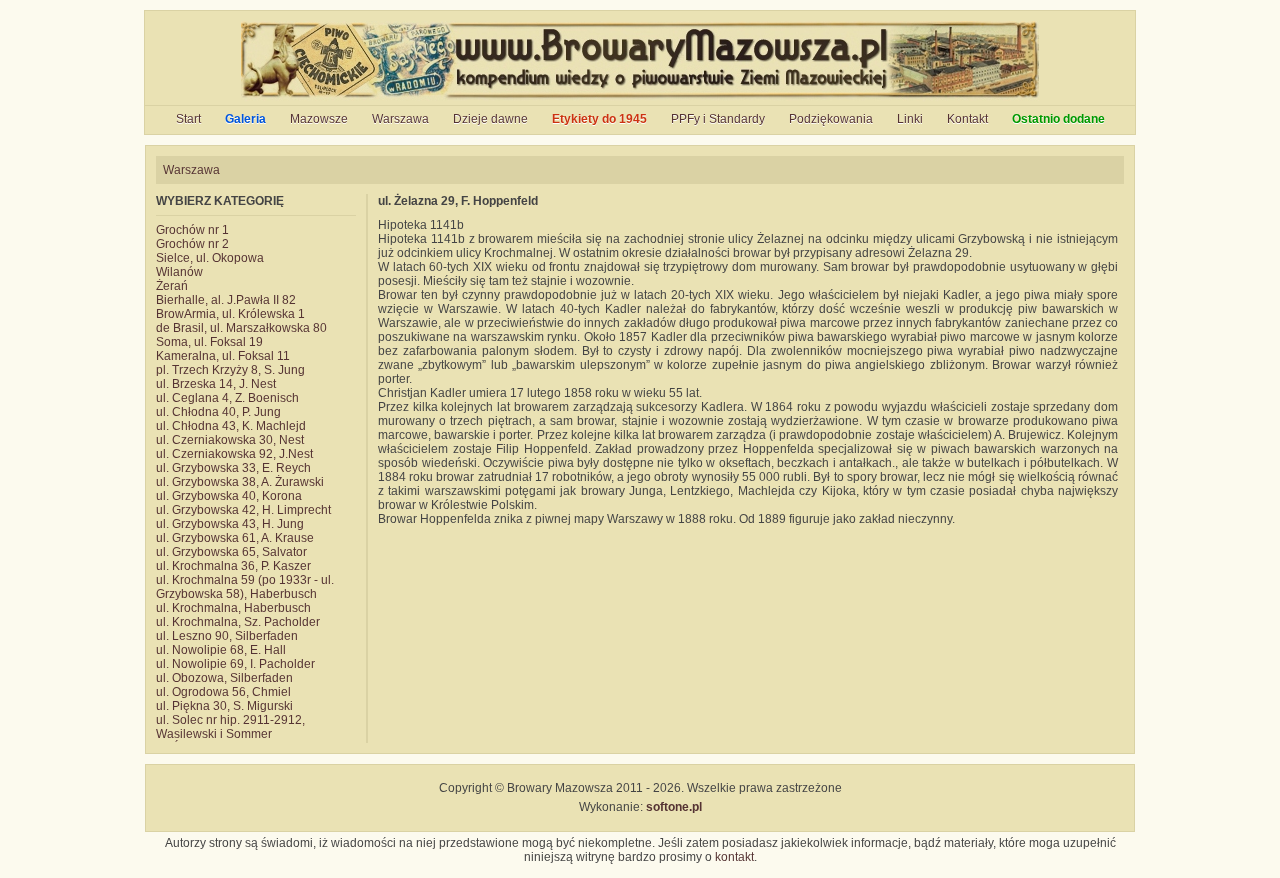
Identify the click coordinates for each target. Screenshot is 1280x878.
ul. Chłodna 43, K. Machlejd (231, 426)
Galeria (245, 119)
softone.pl (674, 807)
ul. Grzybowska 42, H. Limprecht (243, 510)
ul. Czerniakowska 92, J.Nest (234, 454)
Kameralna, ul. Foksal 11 (223, 356)
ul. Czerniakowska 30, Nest (230, 440)
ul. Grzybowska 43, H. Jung (230, 524)
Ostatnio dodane (1058, 119)
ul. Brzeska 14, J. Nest (216, 384)
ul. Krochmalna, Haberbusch (233, 608)
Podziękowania (831, 119)
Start (188, 119)
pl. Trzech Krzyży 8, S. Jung (230, 370)
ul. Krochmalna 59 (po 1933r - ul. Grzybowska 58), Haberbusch (245, 587)
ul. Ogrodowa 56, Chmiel (223, 692)
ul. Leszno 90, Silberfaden (227, 636)
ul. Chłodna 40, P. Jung (218, 412)
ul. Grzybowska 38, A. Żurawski (240, 482)
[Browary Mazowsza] (640, 98)
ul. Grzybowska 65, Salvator (231, 552)
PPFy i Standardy (718, 119)
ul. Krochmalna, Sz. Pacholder (238, 622)
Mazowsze (319, 119)
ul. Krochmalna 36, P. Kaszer (233, 566)
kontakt (734, 857)
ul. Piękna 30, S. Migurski (224, 706)
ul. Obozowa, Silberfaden (224, 678)
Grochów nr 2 (192, 244)
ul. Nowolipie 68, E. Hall (221, 650)
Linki (910, 119)
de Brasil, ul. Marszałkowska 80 (241, 328)
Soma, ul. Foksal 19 (209, 342)
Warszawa (400, 119)
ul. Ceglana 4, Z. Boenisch (227, 398)
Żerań (172, 286)
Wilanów (179, 272)
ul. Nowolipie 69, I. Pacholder (235, 664)
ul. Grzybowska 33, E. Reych (233, 468)
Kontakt (967, 119)
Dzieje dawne (490, 119)
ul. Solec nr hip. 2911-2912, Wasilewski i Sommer (230, 727)
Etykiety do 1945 (599, 119)
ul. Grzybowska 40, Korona (229, 496)
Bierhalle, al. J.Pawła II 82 (226, 300)
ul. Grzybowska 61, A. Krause (235, 538)
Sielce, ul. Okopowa (210, 258)
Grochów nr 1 (192, 230)
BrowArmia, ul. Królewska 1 (230, 314)
